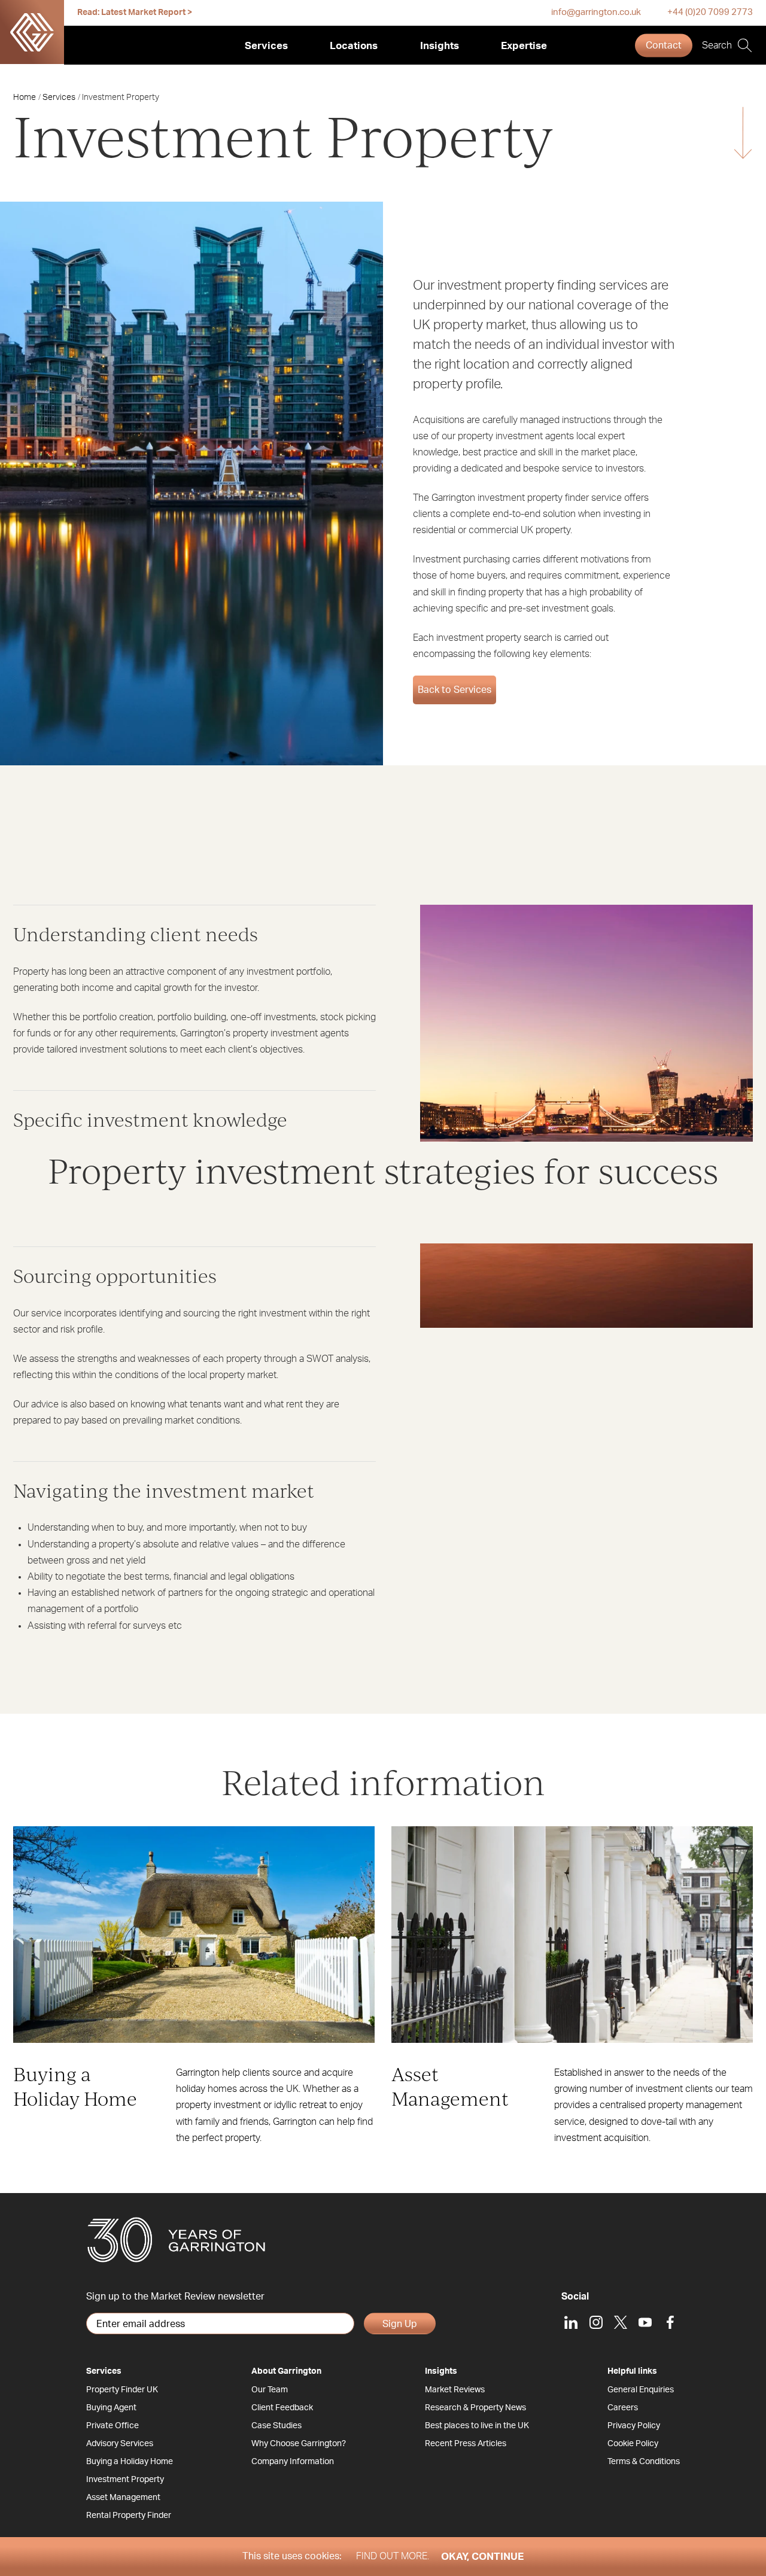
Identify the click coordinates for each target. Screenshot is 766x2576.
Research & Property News (475, 2408)
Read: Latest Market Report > (135, 13)
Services (266, 46)
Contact (664, 45)
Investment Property (125, 2480)
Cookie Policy (633, 2444)
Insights (440, 46)
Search (717, 45)
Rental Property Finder (129, 2516)
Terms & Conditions (644, 2462)
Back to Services (455, 690)
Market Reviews (455, 2390)
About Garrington (286, 2371)
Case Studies (276, 2426)
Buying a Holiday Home (130, 2462)
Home (25, 98)
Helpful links (632, 2371)
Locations (354, 46)
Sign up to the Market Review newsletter (175, 2297)
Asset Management (123, 2498)
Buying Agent (111, 2408)
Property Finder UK (122, 2390)
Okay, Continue (482, 2557)
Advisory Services (120, 2444)
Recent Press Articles (466, 2444)
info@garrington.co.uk (596, 12)
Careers (623, 2408)
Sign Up (400, 2324)
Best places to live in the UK (477, 2426)
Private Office (113, 2426)
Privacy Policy (634, 2426)
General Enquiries (641, 2390)
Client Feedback (282, 2408)
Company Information (293, 2462)
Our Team (270, 2390)
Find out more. (393, 2556)
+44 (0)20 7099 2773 (710, 12)
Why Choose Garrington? (299, 2444)
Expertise (524, 46)
